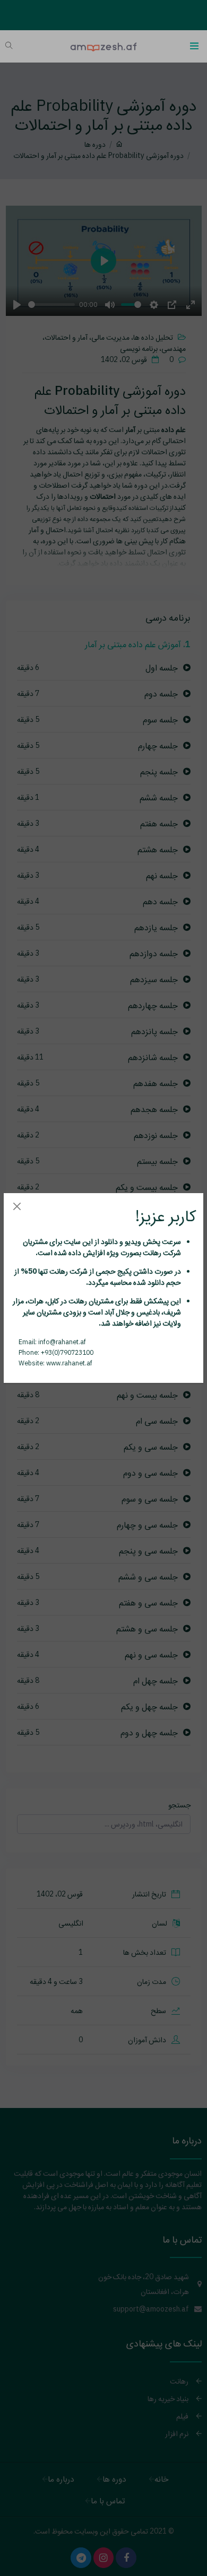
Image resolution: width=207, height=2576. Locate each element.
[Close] (17, 1206)
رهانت (151, 1252)
